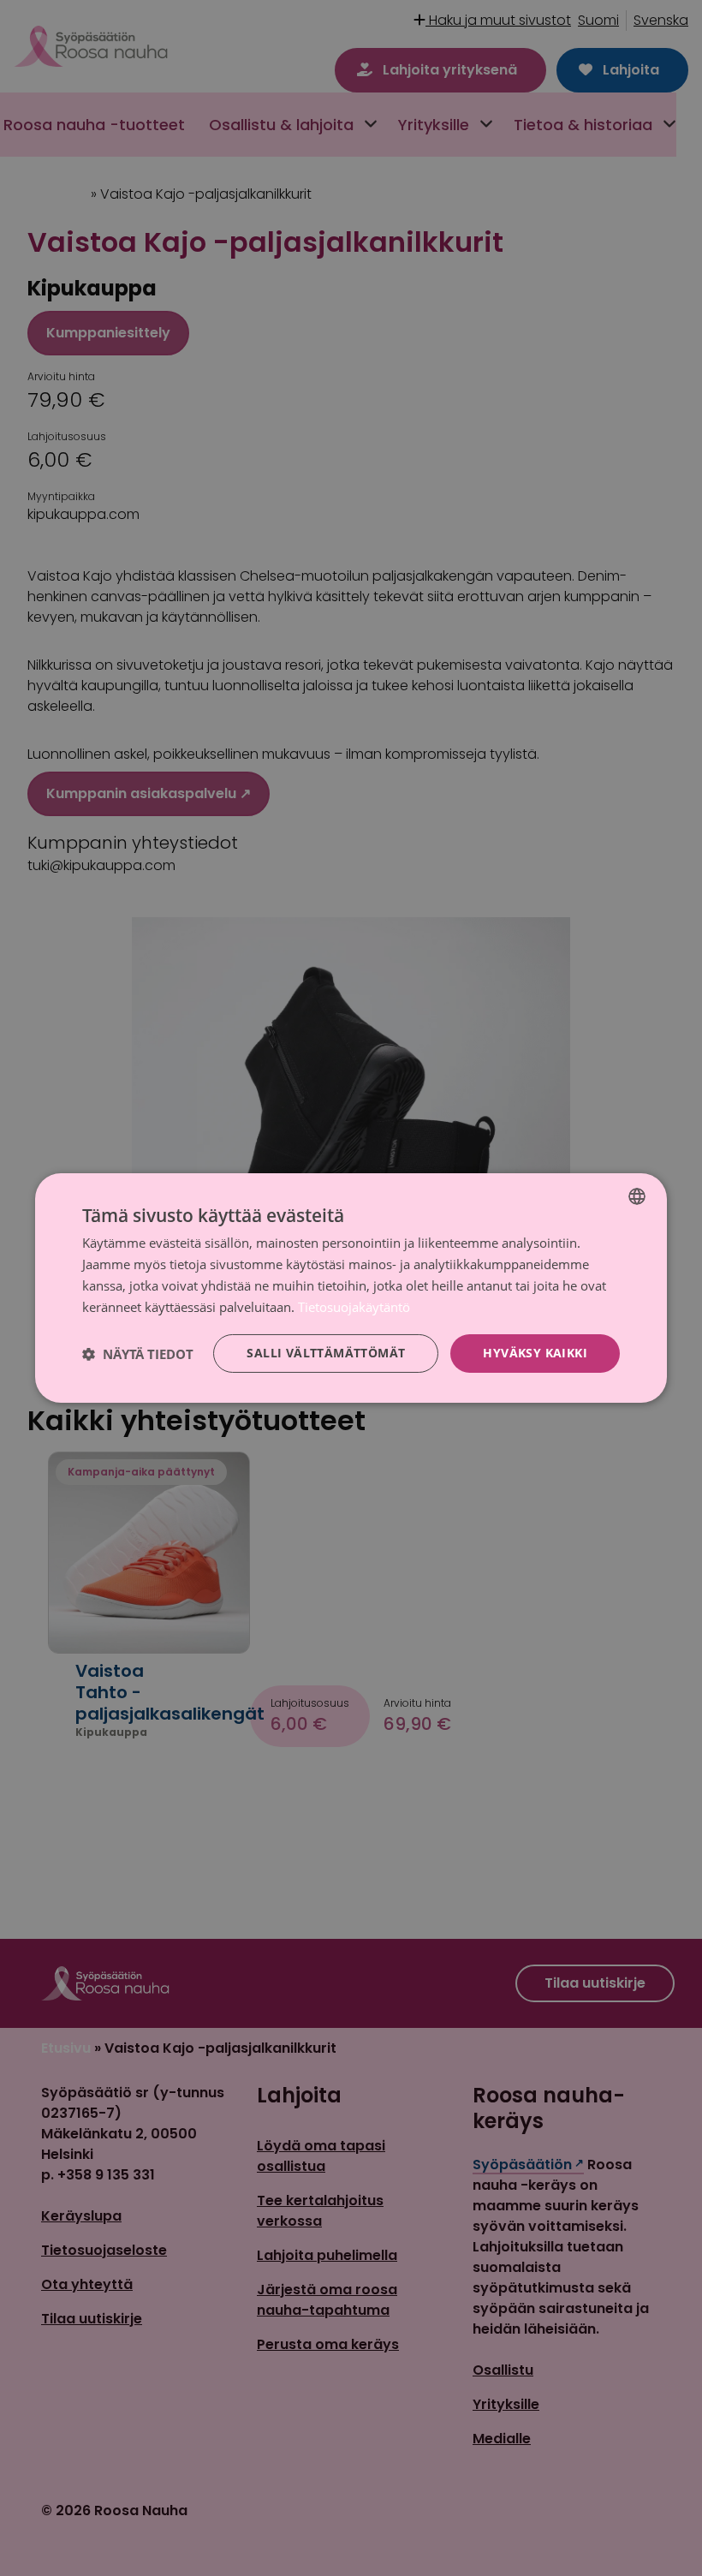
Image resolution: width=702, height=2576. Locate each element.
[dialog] (351, 1288)
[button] (138, 1354)
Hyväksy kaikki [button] (535, 1353)
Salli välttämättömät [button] (326, 1353)
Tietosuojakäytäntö (354, 1307)
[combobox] (637, 1196)
